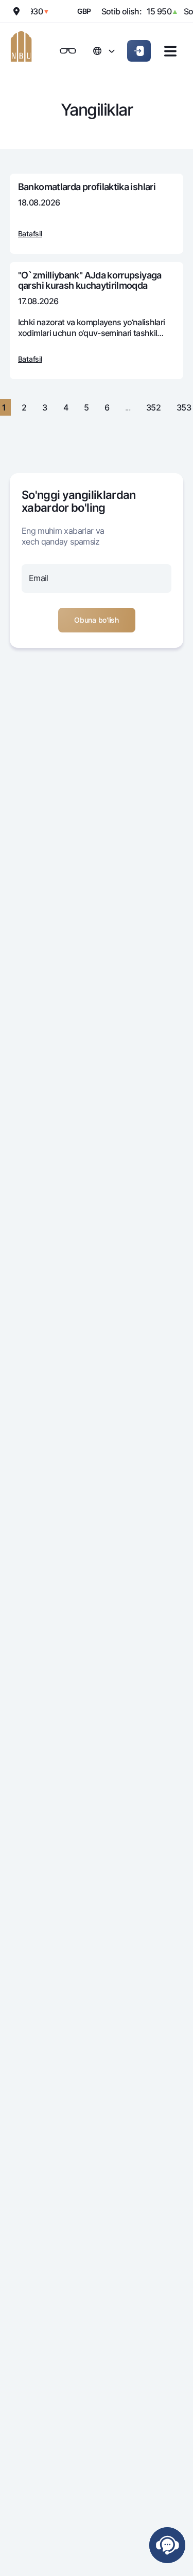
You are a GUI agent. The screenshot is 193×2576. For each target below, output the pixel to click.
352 (153, 407)
